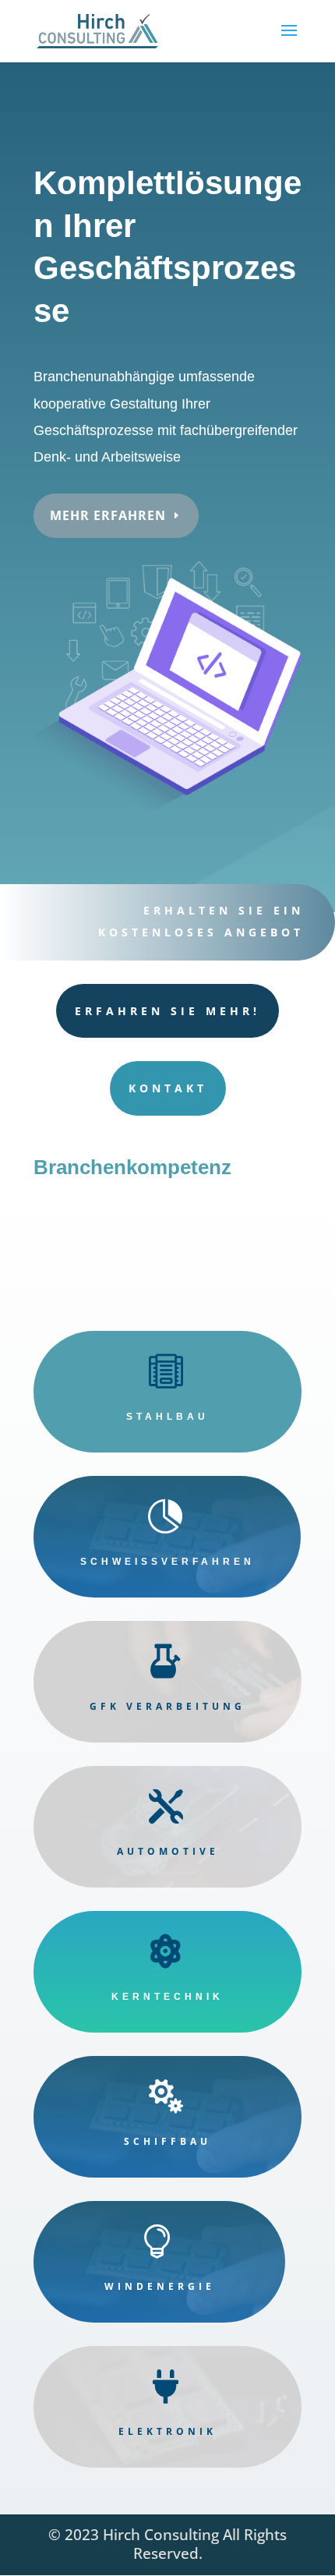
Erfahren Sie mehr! (167, 1011)
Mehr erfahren (108, 515)
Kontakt (168, 1088)
